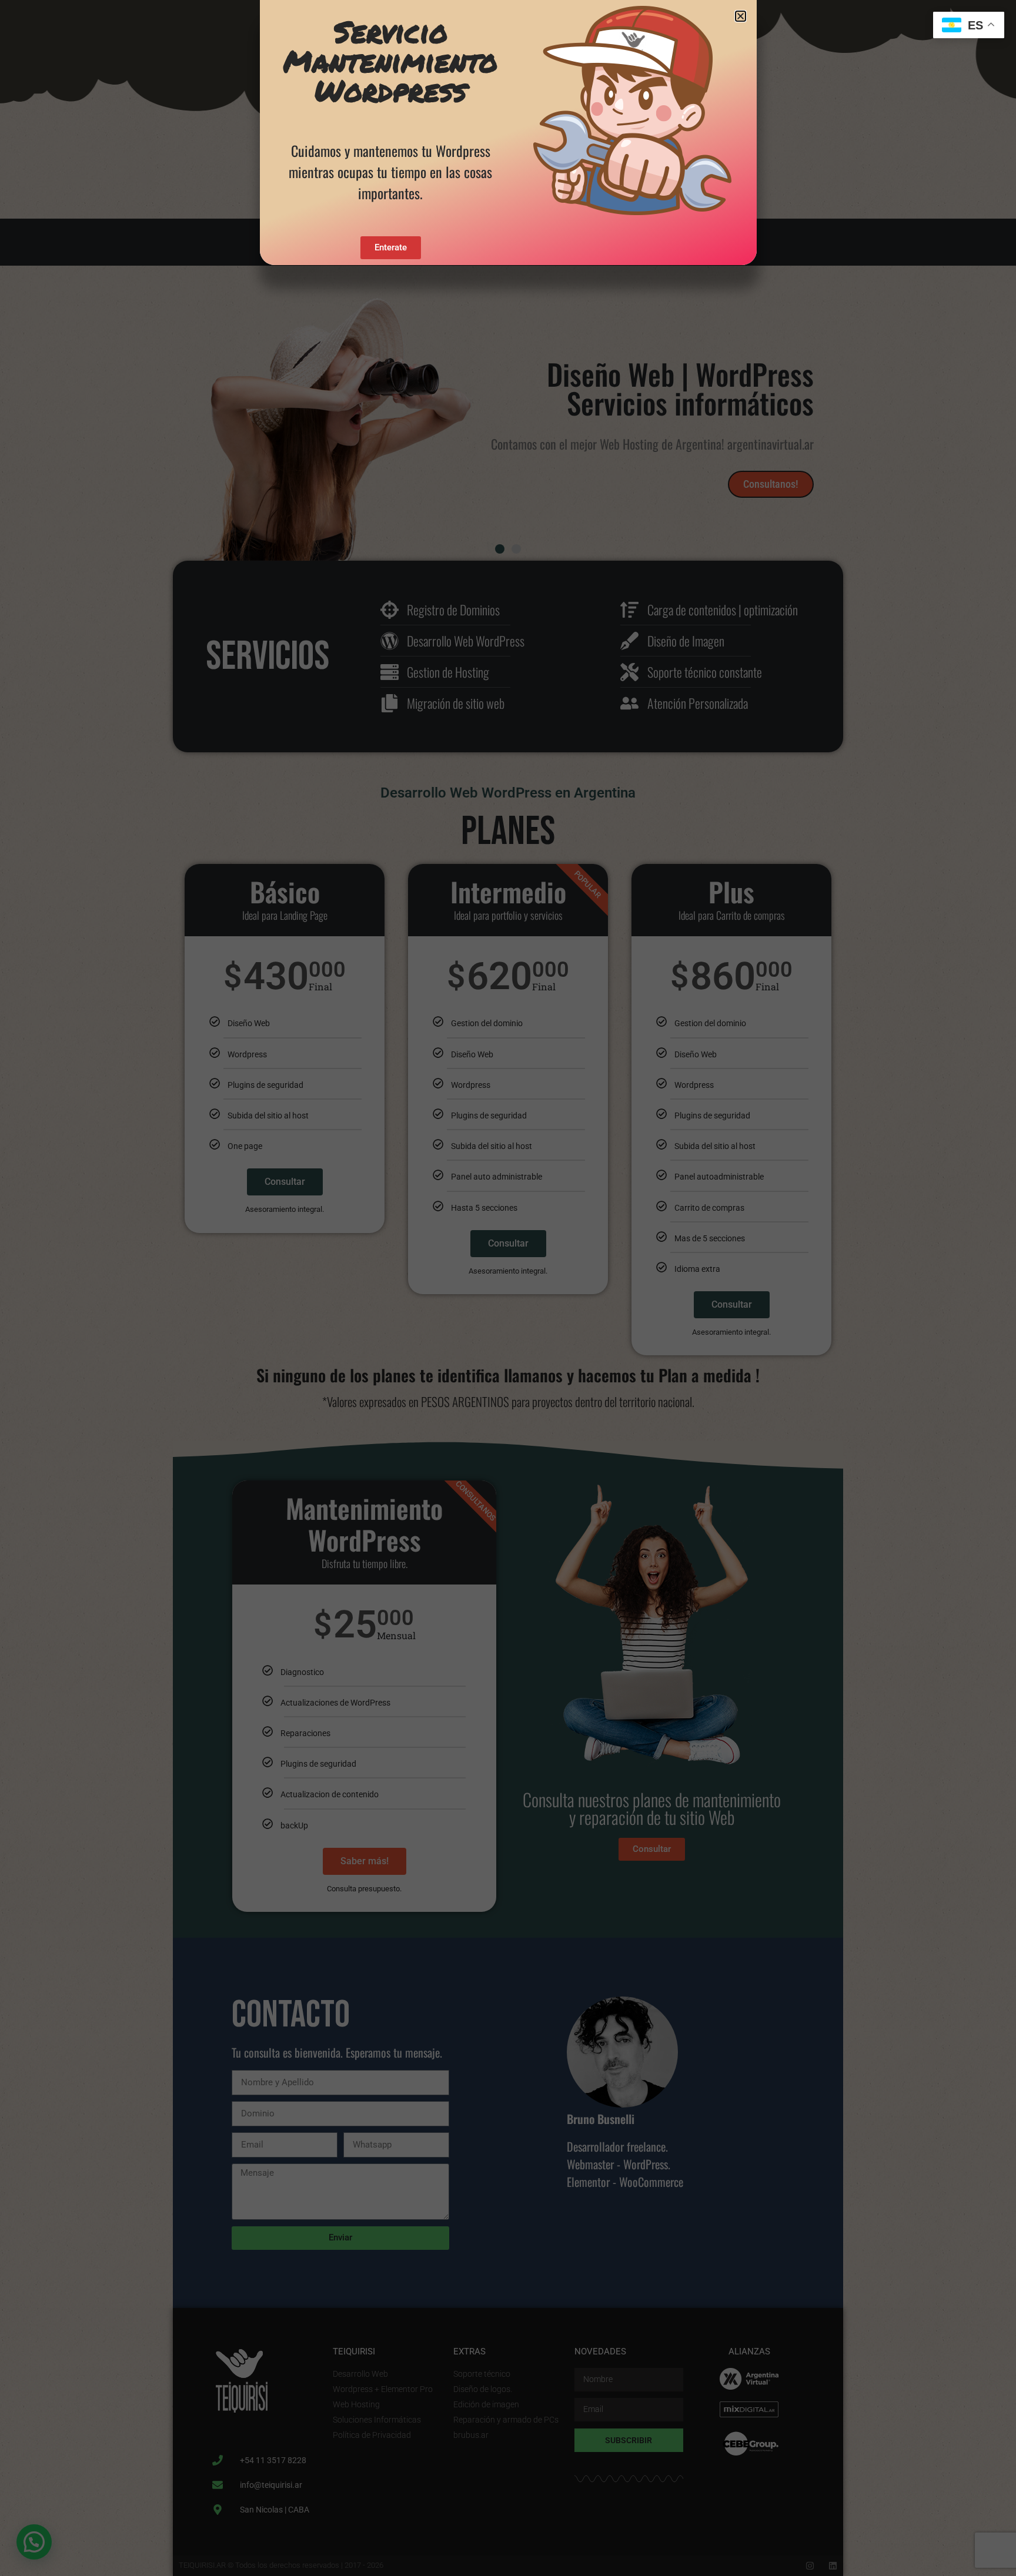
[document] (508, 1288)
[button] (741, 16)
